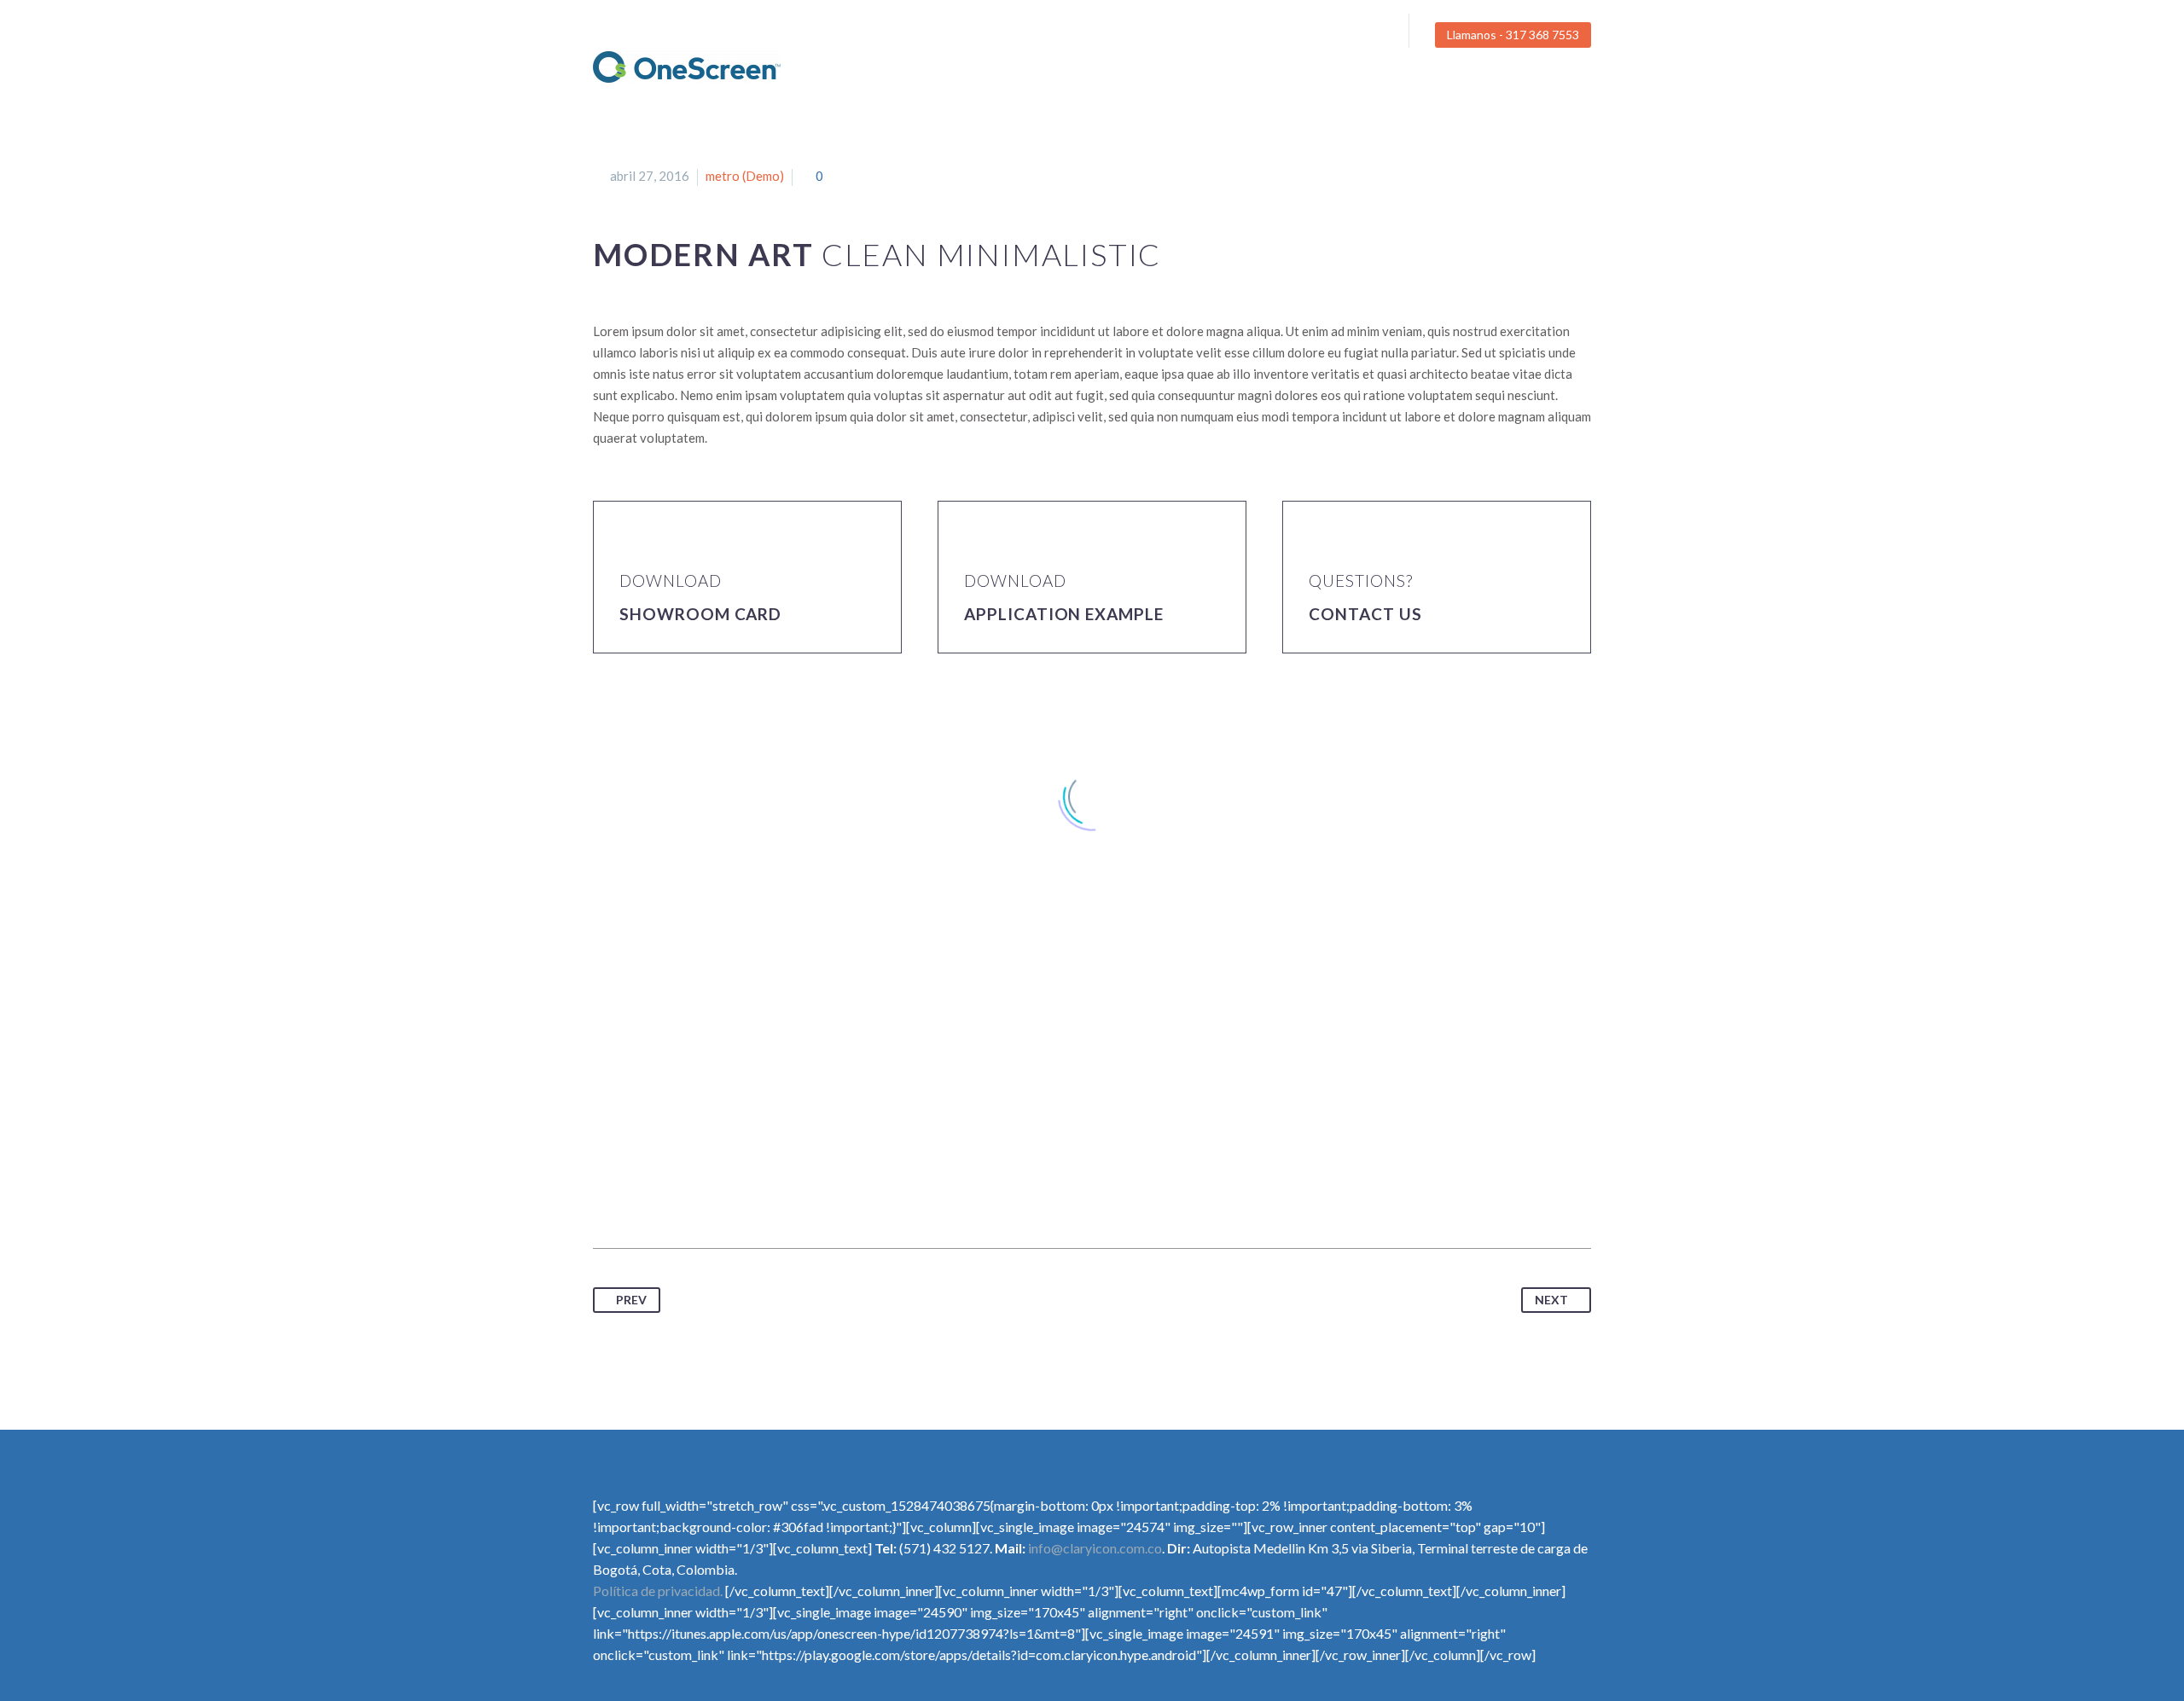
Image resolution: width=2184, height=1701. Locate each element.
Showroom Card (700, 614)
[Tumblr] (702, 1194)
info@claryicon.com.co (1095, 1548)
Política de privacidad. (658, 1591)
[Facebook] (1316, 35)
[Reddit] (765, 1194)
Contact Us (1365, 614)
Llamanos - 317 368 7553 (1513, 35)
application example (1064, 614)
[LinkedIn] (734, 1194)
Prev (631, 1300)
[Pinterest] (671, 1194)
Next (1551, 1300)
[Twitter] (1341, 35)
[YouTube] (1367, 35)
